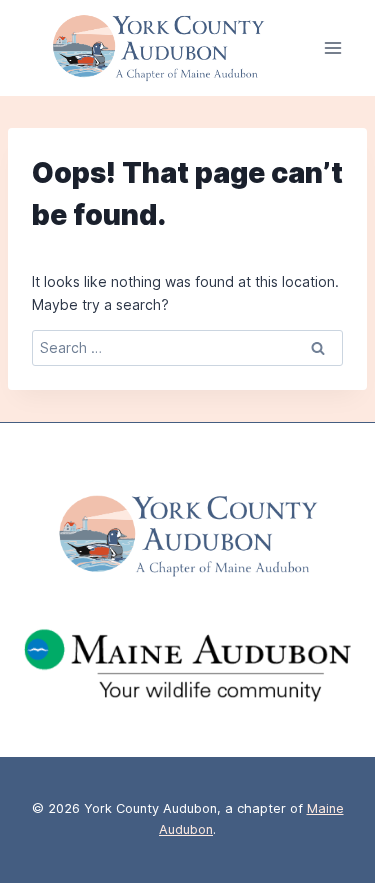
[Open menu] (332, 48)
